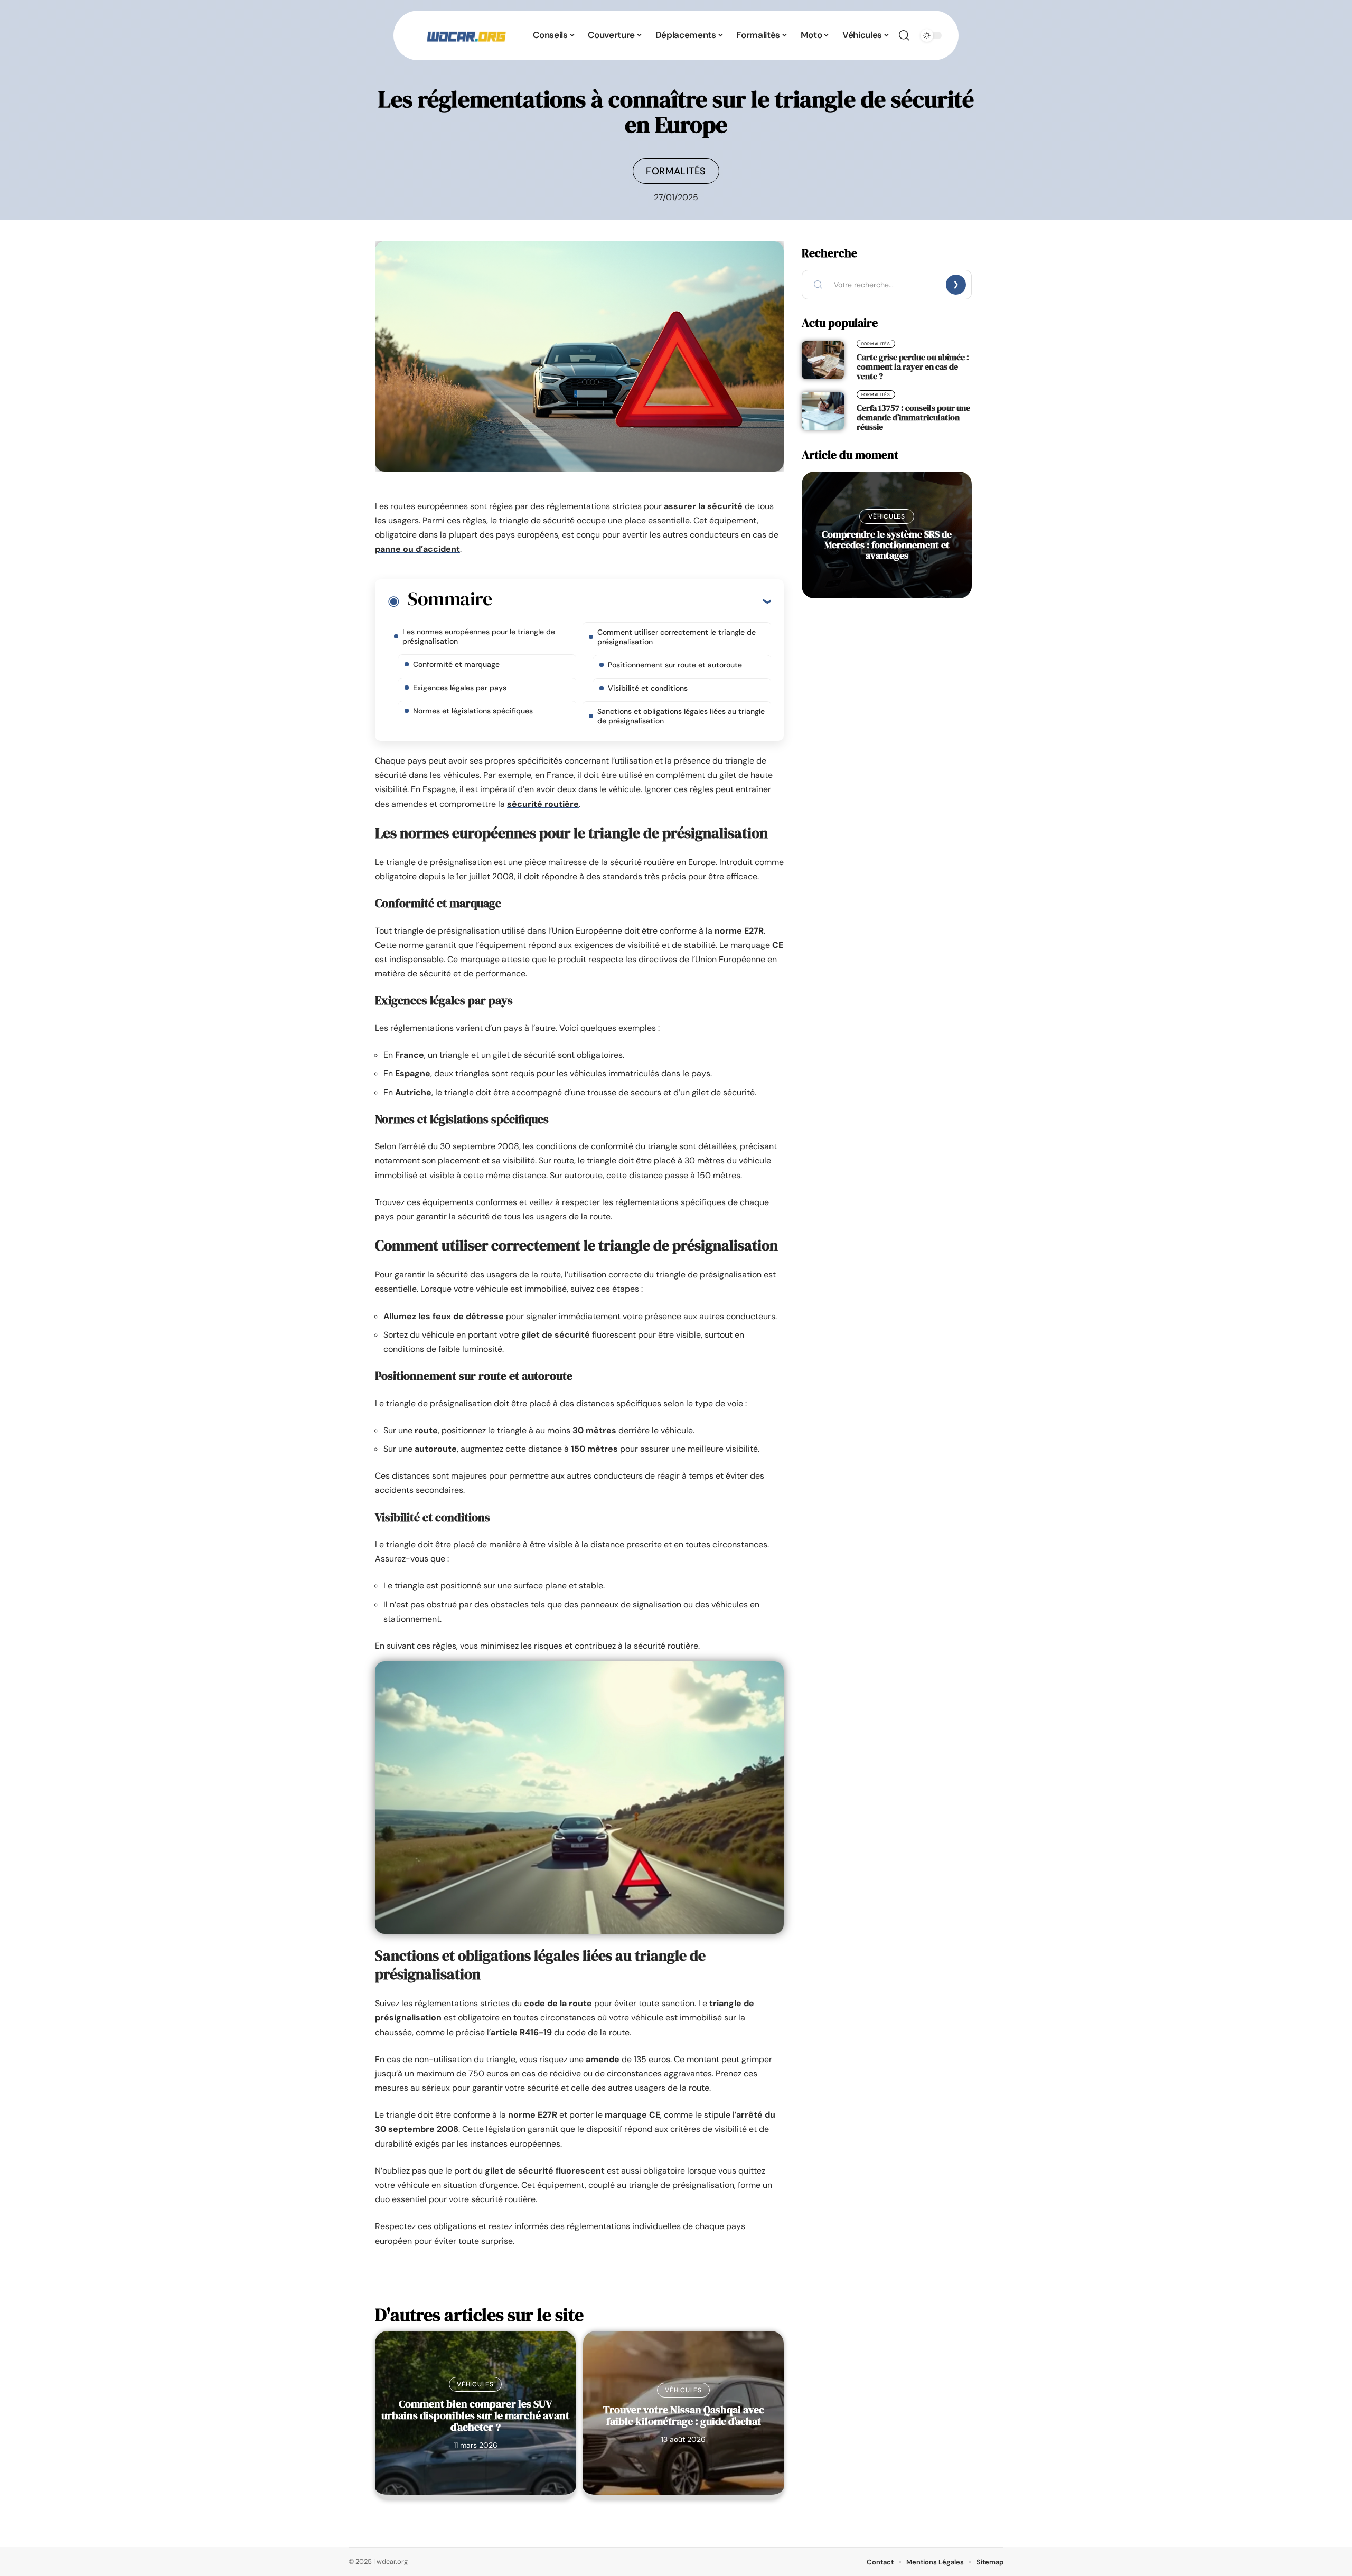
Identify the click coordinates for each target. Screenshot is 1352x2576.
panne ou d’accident (417, 549)
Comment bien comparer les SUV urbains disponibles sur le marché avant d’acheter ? (475, 2415)
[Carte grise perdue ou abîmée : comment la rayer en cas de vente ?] (823, 360)
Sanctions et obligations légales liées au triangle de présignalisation (681, 716)
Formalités (676, 171)
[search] (904, 35)
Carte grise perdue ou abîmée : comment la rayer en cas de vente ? (913, 366)
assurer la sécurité (703, 506)
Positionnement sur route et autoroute (675, 665)
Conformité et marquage (456, 664)
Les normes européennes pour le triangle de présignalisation (479, 636)
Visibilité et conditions (648, 688)
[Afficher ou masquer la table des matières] (631, 601)
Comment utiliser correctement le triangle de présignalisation (677, 637)
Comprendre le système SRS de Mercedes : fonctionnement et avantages (887, 545)
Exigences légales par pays (460, 688)
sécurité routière (543, 804)
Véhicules (475, 2384)
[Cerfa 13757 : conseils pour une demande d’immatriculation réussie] (823, 411)
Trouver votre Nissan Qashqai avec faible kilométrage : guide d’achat (684, 2415)
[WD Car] (466, 35)
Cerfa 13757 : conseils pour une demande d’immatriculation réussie (913, 417)
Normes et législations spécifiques (473, 711)
